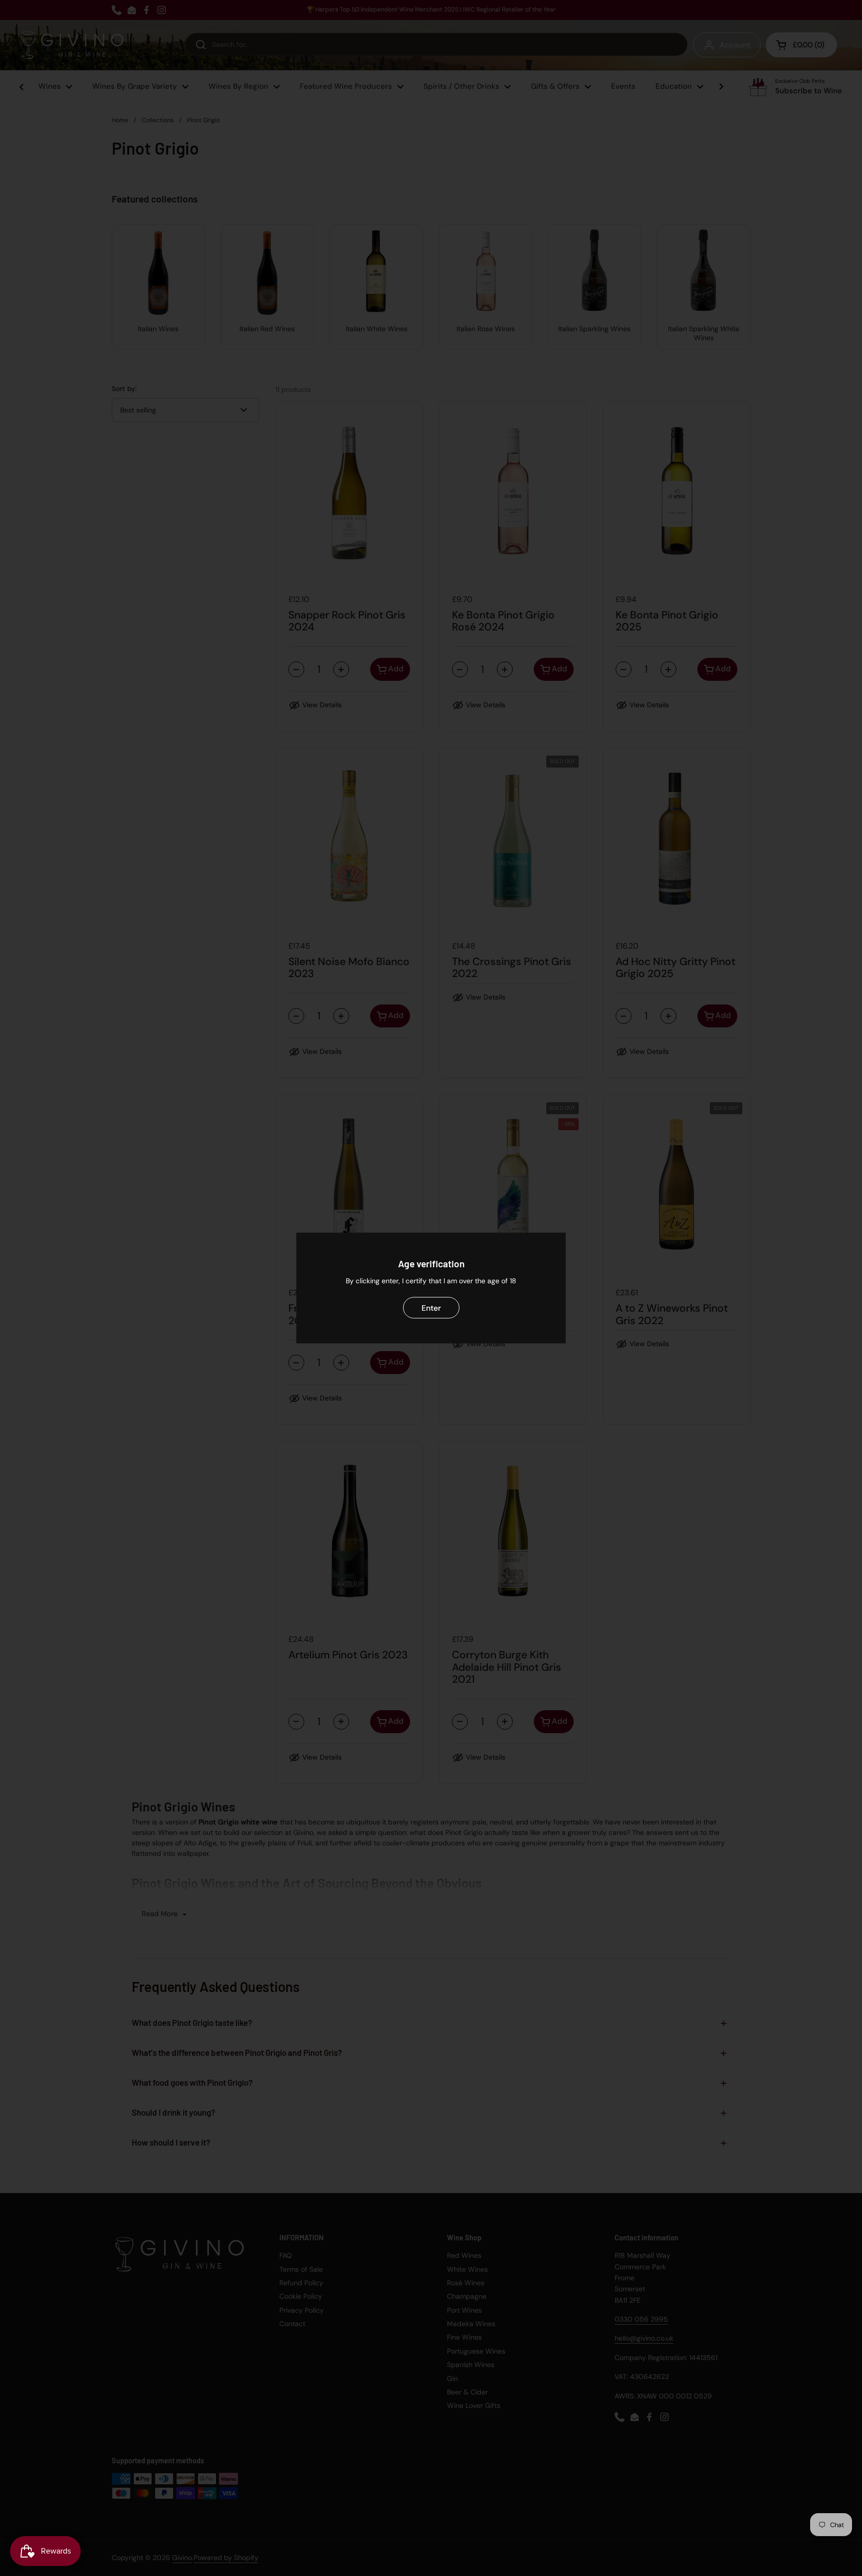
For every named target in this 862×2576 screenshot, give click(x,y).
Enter (431, 1307)
